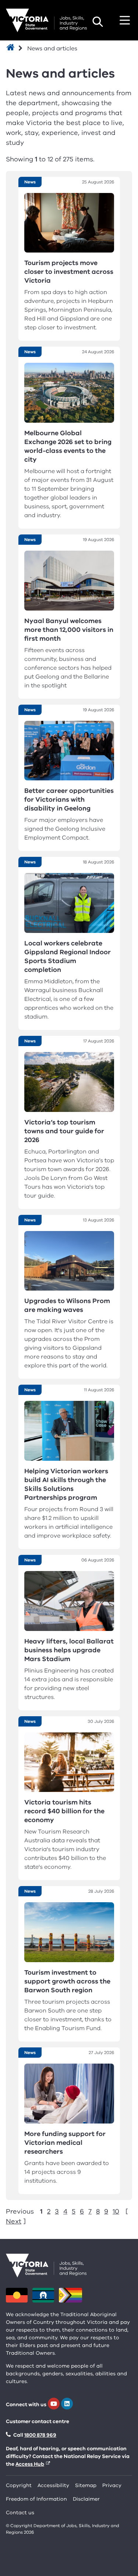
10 (116, 2211)
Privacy (112, 2485)
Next (14, 2221)
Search (98, 22)
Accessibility (53, 2485)
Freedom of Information (36, 2499)
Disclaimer (86, 2499)
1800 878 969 (40, 2435)
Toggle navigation (125, 20)
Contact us (20, 2513)
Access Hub (30, 2464)
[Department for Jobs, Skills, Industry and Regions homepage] (46, 20)
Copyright (19, 2485)
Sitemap (86, 2485)
